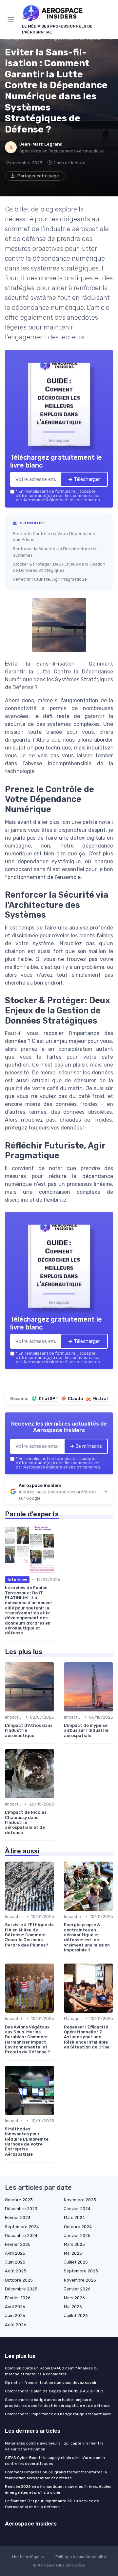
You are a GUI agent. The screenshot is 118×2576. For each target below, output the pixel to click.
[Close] (103, 1219)
